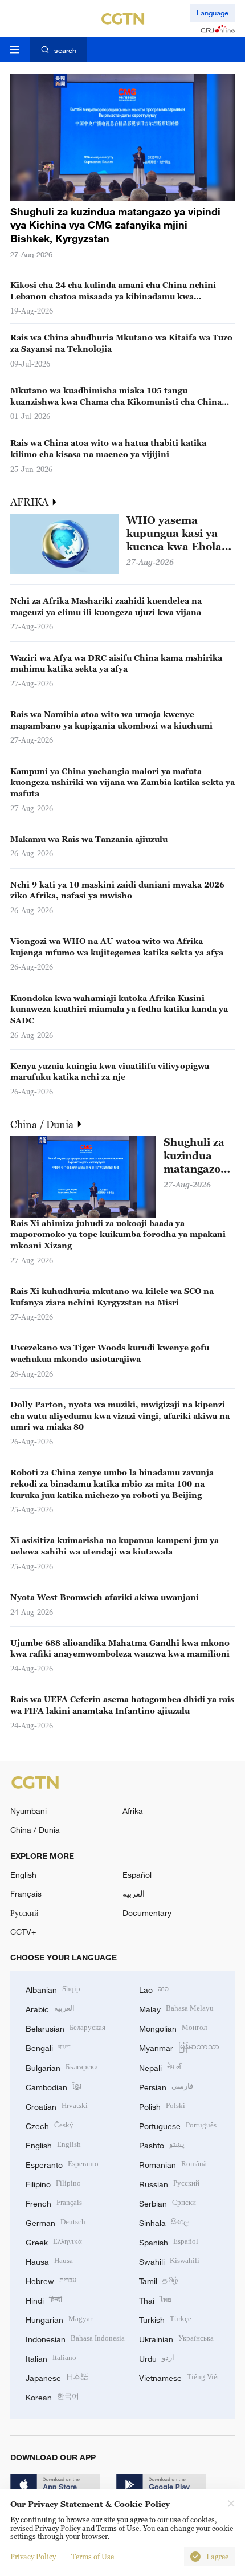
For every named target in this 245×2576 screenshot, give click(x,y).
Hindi (44, 2299)
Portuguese (178, 2125)
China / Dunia (43, 1124)
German (56, 2222)
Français (26, 1893)
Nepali (161, 2067)
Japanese (57, 2377)
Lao (154, 1989)
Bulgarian (62, 2067)
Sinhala (164, 2222)
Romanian (173, 2164)
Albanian (53, 1989)
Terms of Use (93, 2557)
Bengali (48, 2047)
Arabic (50, 2008)
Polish (162, 2105)
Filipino (53, 2183)
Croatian (57, 2105)
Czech (50, 2125)
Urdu (157, 2357)
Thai (155, 2299)
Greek (54, 2241)
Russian (169, 2183)
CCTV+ (23, 1932)
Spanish (169, 2241)
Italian (51, 2357)
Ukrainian (176, 2338)
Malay (176, 2008)
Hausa (49, 2260)
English (23, 1875)
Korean (52, 2396)
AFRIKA (30, 502)
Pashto (162, 2144)
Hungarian (59, 2319)
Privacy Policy (33, 2557)
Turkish (165, 2319)
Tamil (159, 2280)
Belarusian (66, 2027)
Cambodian (54, 2086)
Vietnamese (179, 2377)
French (54, 2202)
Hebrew (51, 2280)
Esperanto (62, 2164)
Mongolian (173, 2027)
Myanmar (179, 2047)
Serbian (168, 2202)
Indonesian (75, 2338)
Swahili (169, 2260)
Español (137, 1875)
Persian (166, 2086)
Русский (24, 1913)
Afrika (133, 1811)
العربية (134, 1893)
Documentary (147, 1913)
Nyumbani (28, 1811)
